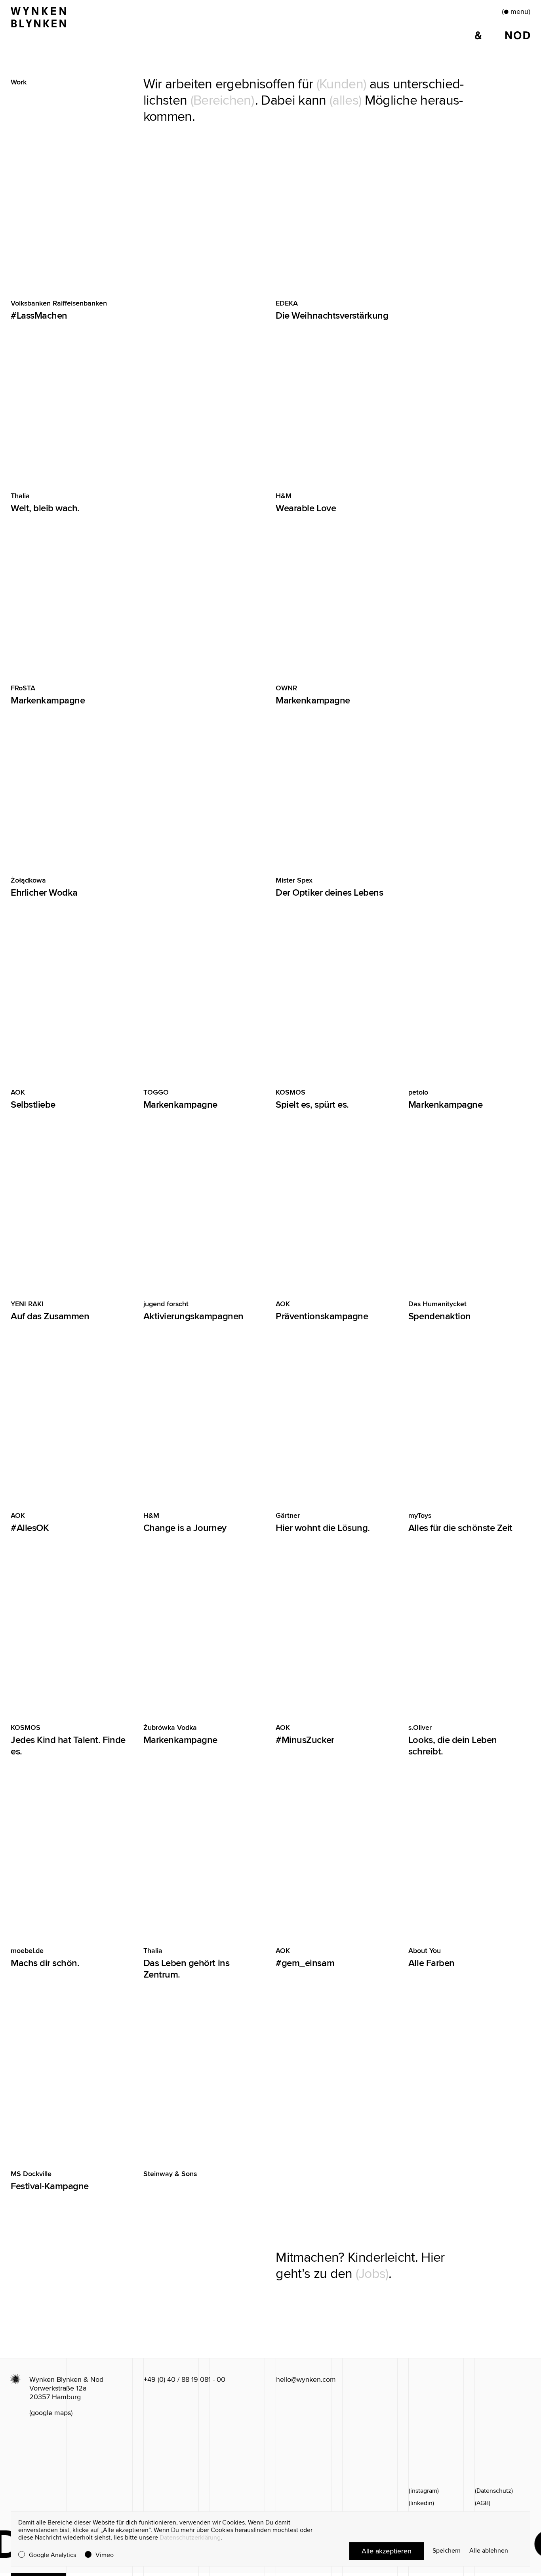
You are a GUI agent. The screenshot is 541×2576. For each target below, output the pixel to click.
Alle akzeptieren (387, 2551)
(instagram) (424, 2491)
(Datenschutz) (494, 2491)
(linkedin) (421, 2503)
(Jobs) (372, 2274)
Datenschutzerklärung (190, 2538)
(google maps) (51, 2413)
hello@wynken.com (306, 2379)
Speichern (447, 2551)
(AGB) (483, 2503)
